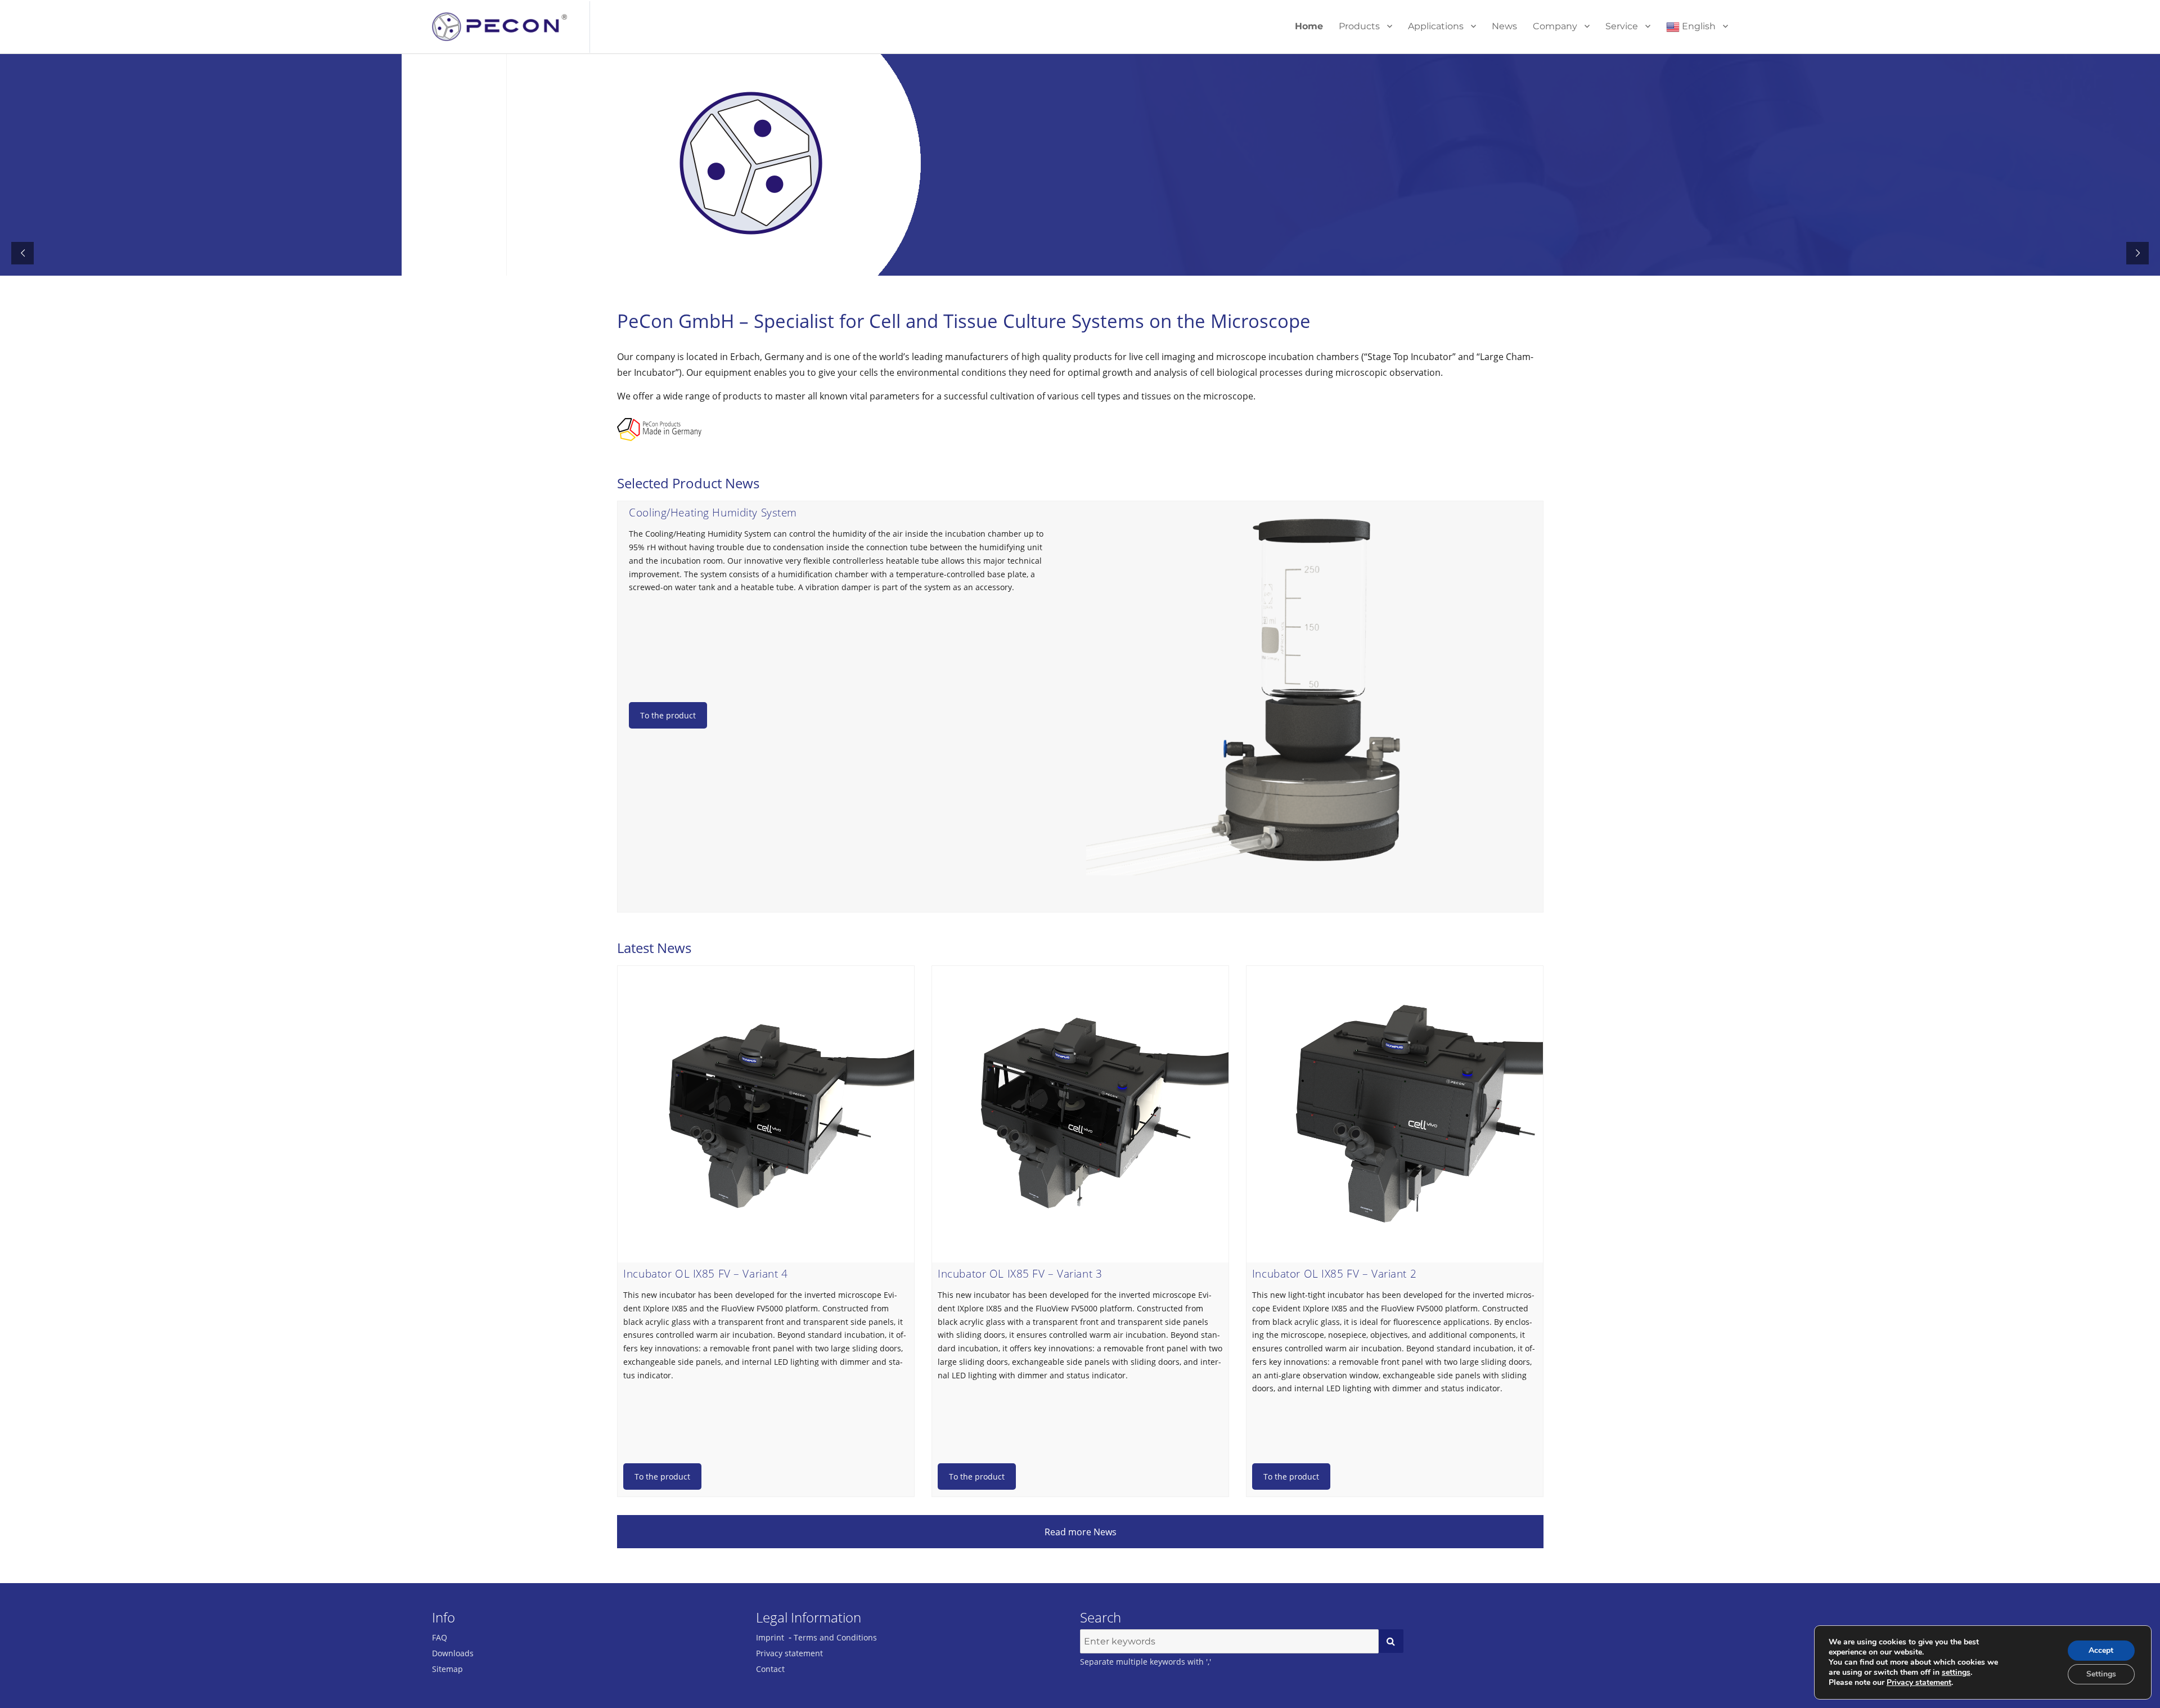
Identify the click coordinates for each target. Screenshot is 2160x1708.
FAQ (440, 1637)
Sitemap (447, 1669)
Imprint (770, 1637)
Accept (2101, 1650)
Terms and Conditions (835, 1637)
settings (1956, 1673)
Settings (2101, 1674)
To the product (668, 715)
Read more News (1081, 1532)
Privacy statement (789, 1653)
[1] (1391, 1641)
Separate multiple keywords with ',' (1146, 1662)
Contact (770, 1669)
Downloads (453, 1653)
